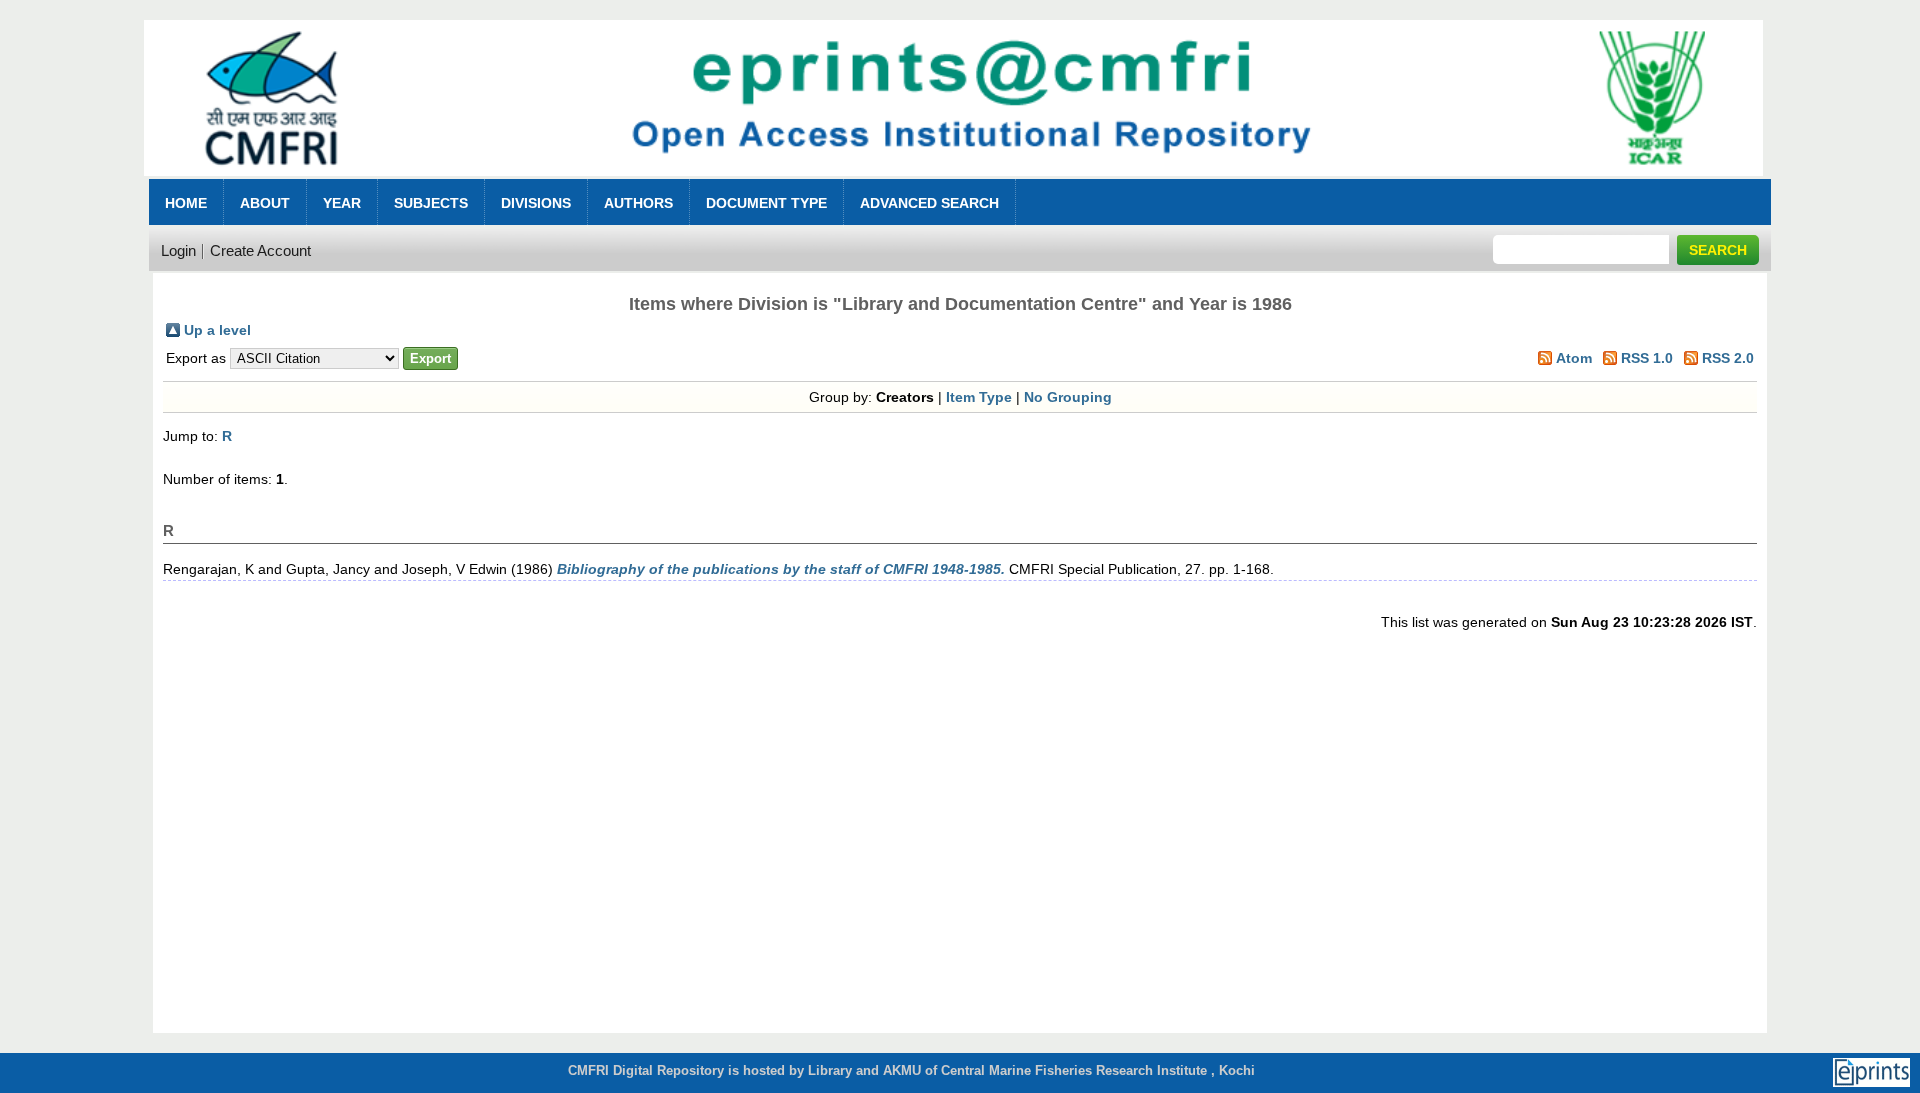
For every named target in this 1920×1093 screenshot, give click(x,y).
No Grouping (1068, 397)
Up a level (217, 330)
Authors (638, 203)
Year (342, 203)
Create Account (260, 250)
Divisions (536, 203)
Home (186, 203)
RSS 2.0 (1728, 358)
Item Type (979, 397)
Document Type (766, 203)
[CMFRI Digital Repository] (953, 181)
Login (178, 250)
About (265, 203)
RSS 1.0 (1647, 358)
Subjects (431, 203)
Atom (1574, 358)
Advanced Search (929, 203)
